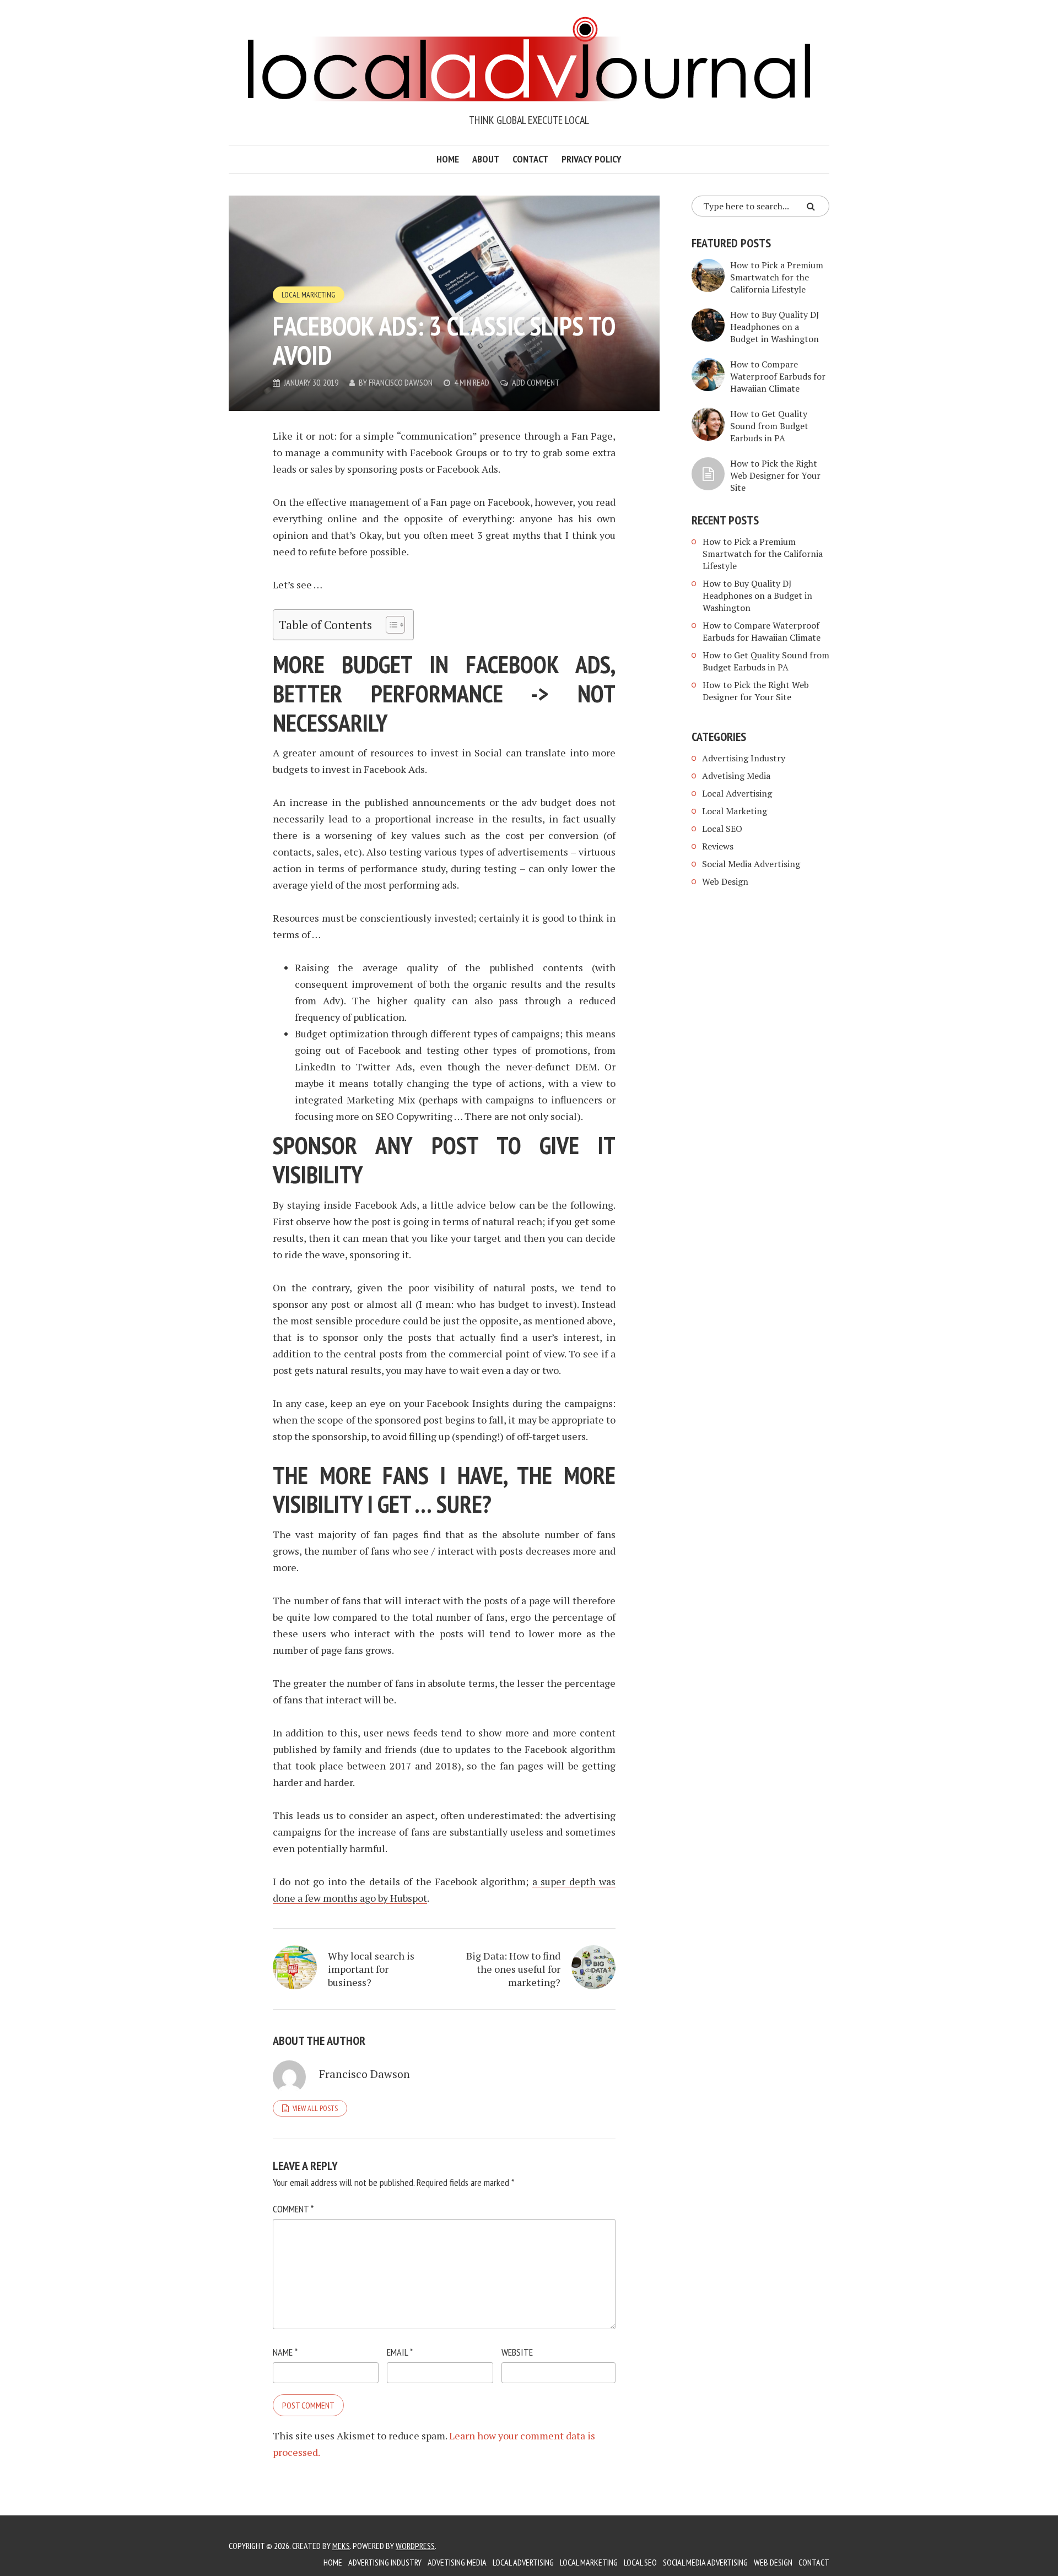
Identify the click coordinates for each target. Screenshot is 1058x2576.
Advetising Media (736, 776)
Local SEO (722, 829)
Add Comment (536, 382)
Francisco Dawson (401, 382)
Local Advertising (737, 793)
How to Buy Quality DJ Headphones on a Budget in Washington (775, 327)
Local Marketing (309, 295)
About (486, 159)
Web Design (725, 881)
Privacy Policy (592, 159)
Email (400, 2352)
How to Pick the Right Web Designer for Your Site (775, 475)
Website (517, 2352)
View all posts (315, 2108)
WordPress (415, 2546)
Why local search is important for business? (371, 1969)
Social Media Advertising (751, 864)
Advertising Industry (744, 758)
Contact (530, 159)
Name (285, 2352)
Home (448, 159)
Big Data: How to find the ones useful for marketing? (513, 1969)
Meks (341, 2546)
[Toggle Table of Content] (390, 625)
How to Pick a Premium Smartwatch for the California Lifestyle (777, 277)
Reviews (718, 846)
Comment (293, 2209)
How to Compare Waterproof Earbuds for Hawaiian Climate (778, 376)
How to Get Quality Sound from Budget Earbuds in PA (769, 426)
